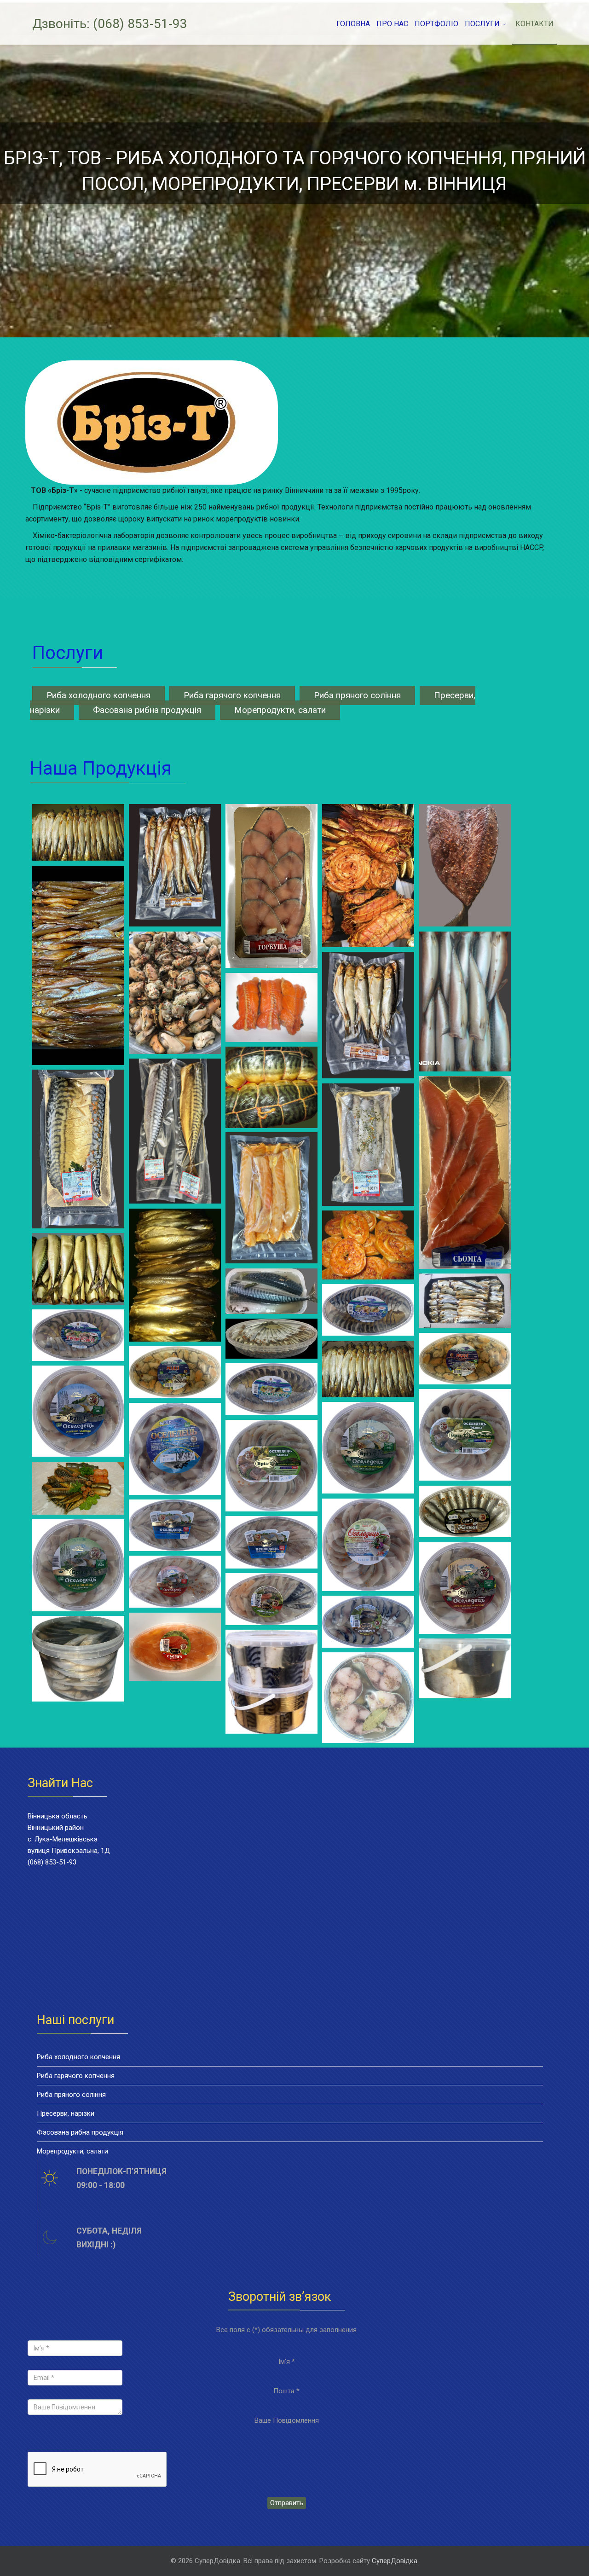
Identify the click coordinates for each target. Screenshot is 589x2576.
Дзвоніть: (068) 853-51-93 (110, 24)
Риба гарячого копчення (232, 695)
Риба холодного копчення (98, 695)
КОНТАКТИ (534, 24)
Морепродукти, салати (280, 710)
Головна (353, 24)
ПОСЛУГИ (482, 24)
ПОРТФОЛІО (436, 24)
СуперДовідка (395, 2561)
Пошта (286, 2391)
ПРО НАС (392, 24)
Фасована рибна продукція (147, 710)
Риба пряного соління (357, 695)
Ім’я (287, 2362)
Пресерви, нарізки (66, 2113)
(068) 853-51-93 (52, 1862)
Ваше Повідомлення (287, 2420)
